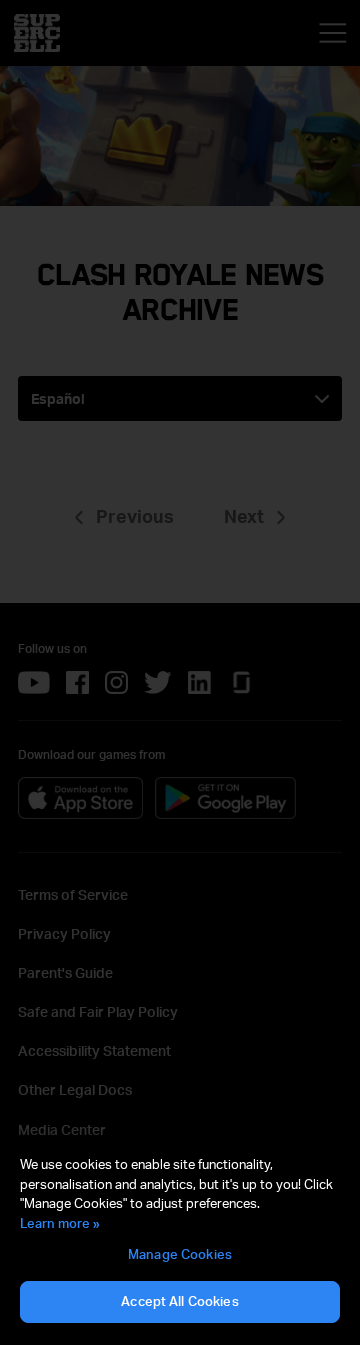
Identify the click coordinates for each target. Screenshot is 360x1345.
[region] (180, 1240)
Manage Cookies (180, 1254)
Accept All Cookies (179, 1301)
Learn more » (60, 1223)
